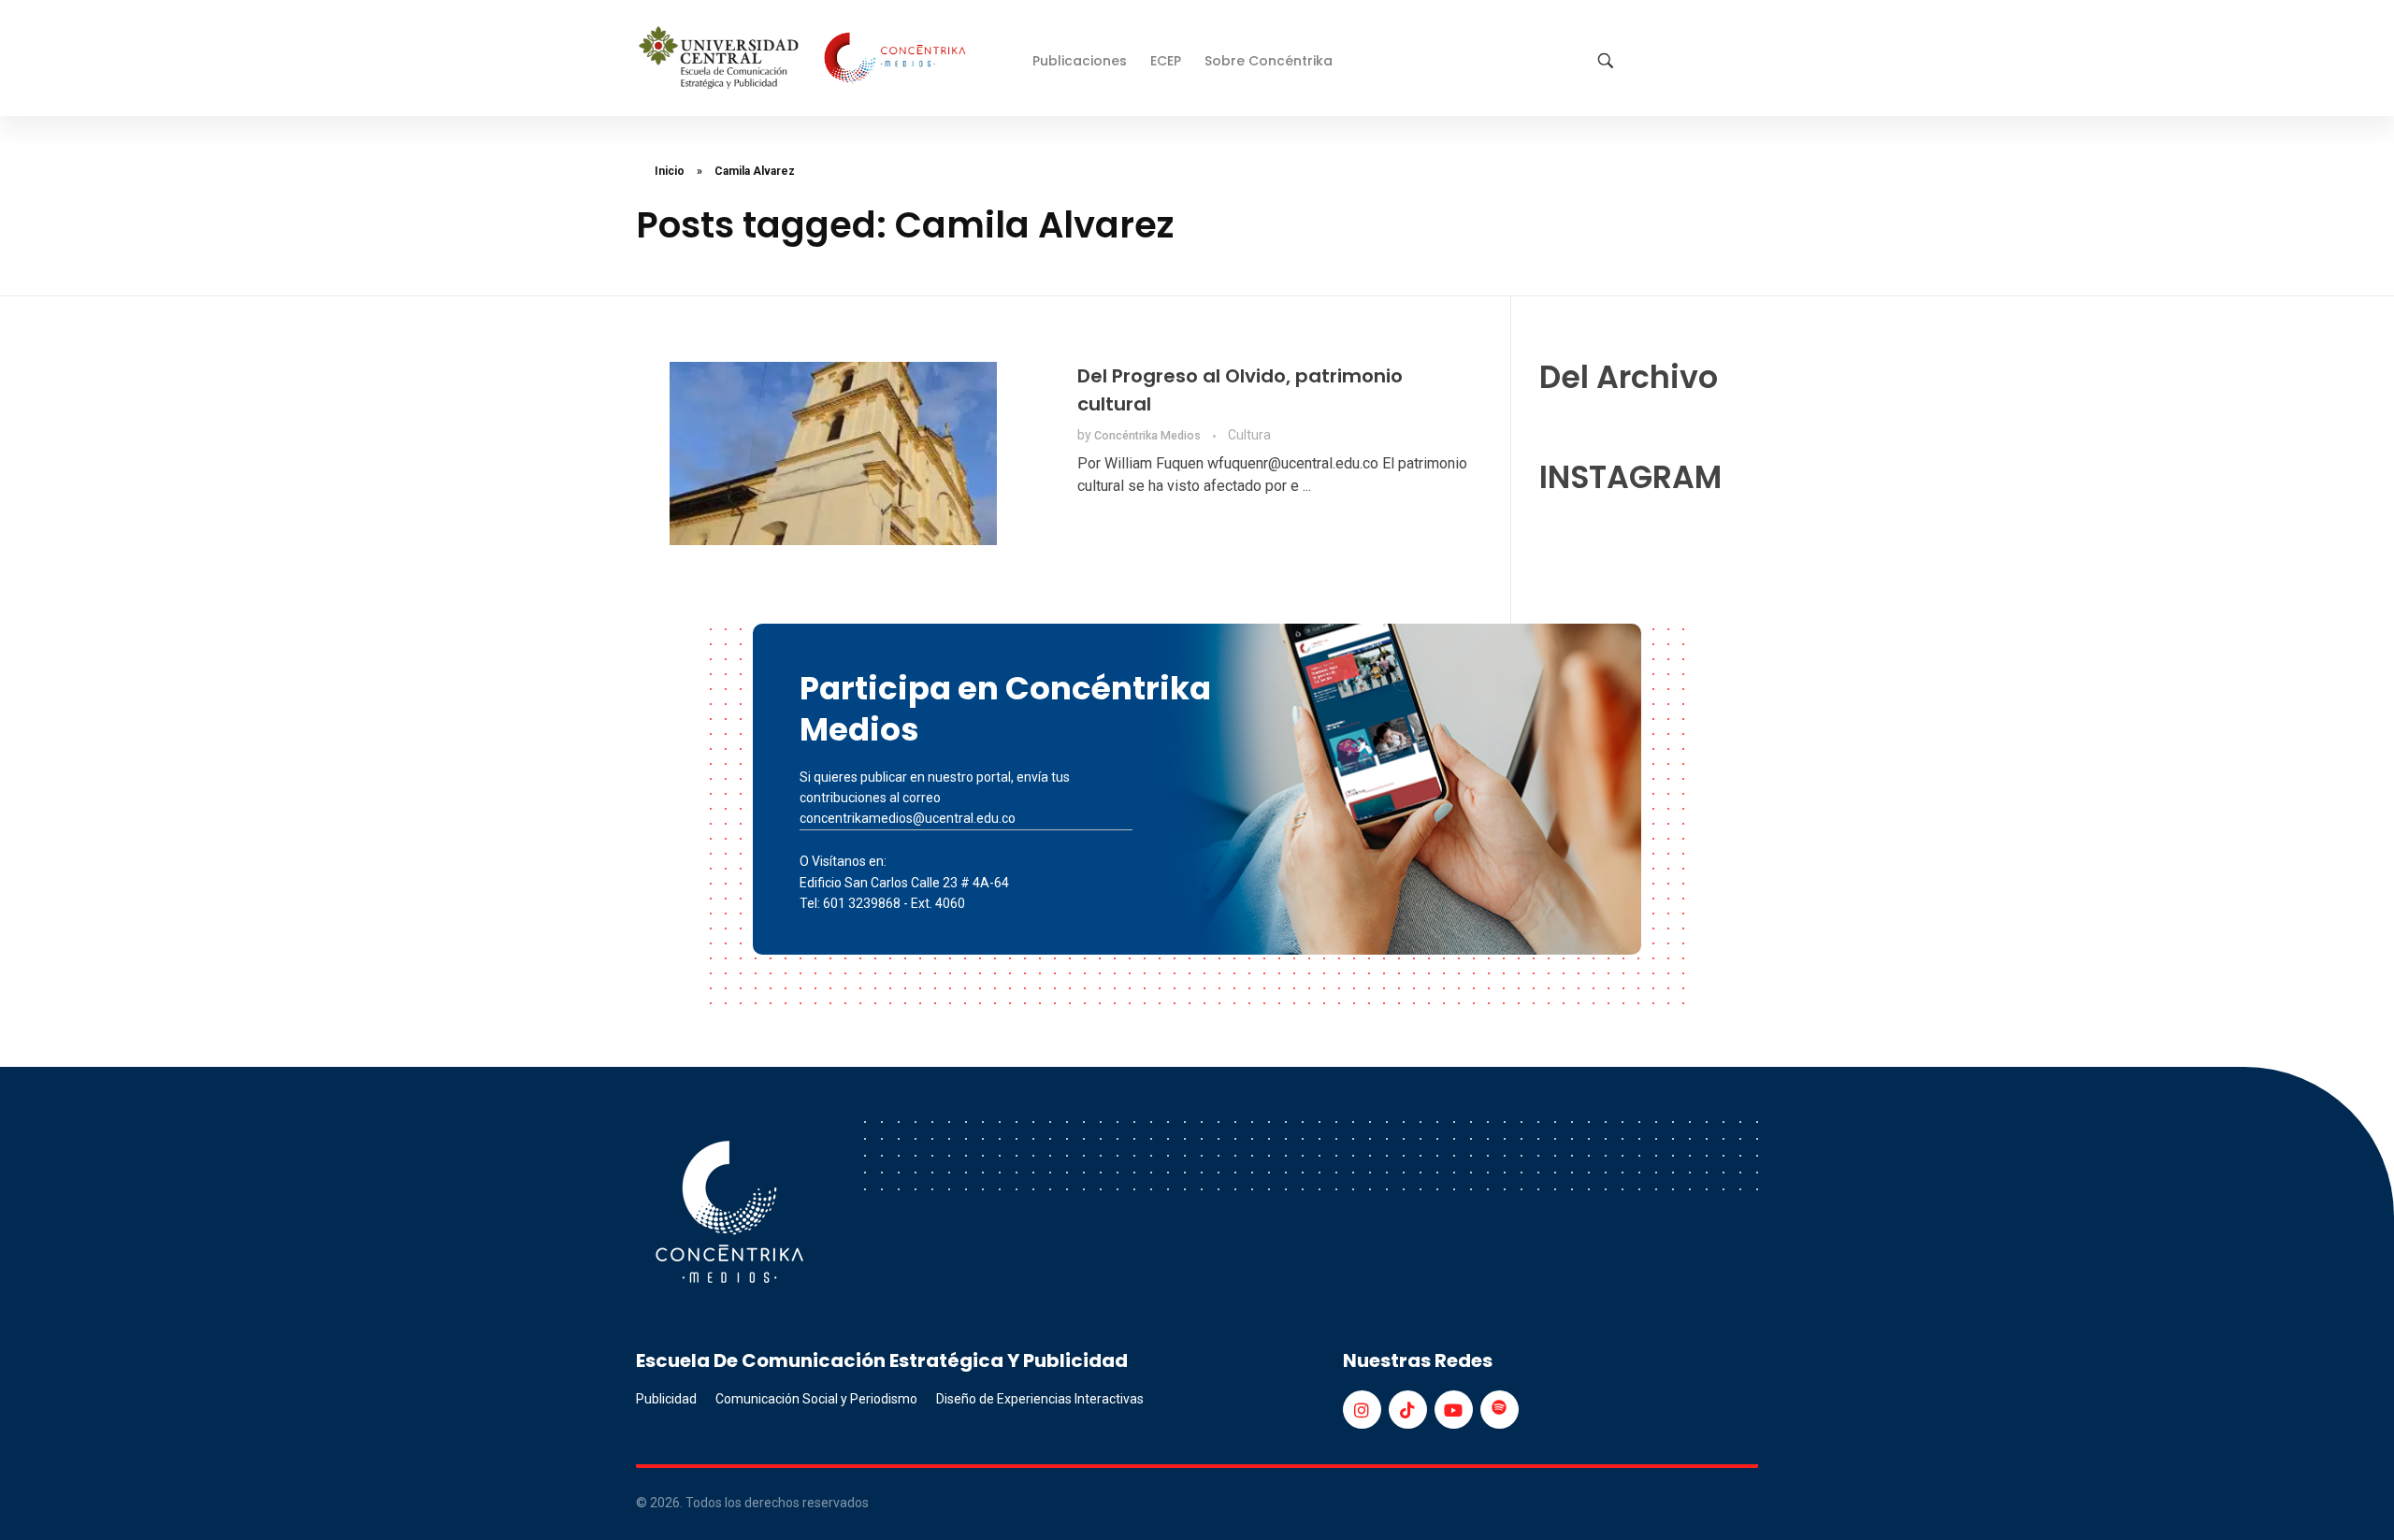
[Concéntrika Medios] (805, 59)
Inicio (670, 171)
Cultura (1249, 435)
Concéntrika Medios (1149, 436)
